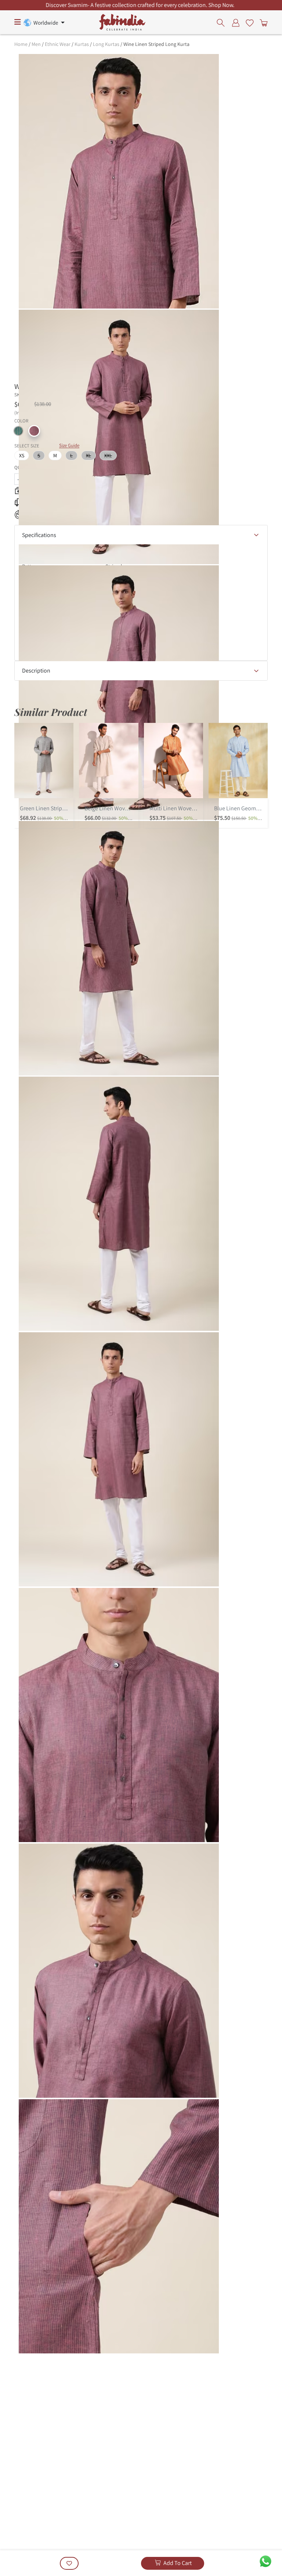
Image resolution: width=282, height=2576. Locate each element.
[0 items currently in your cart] (262, 22)
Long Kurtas (106, 44)
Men (36, 44)
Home (21, 44)
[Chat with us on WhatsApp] (265, 2561)
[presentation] (223, 22)
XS (22, 455)
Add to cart (178, 2563)
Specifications (39, 535)
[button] (18, 431)
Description (36, 671)
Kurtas (82, 44)
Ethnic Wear (58, 44)
